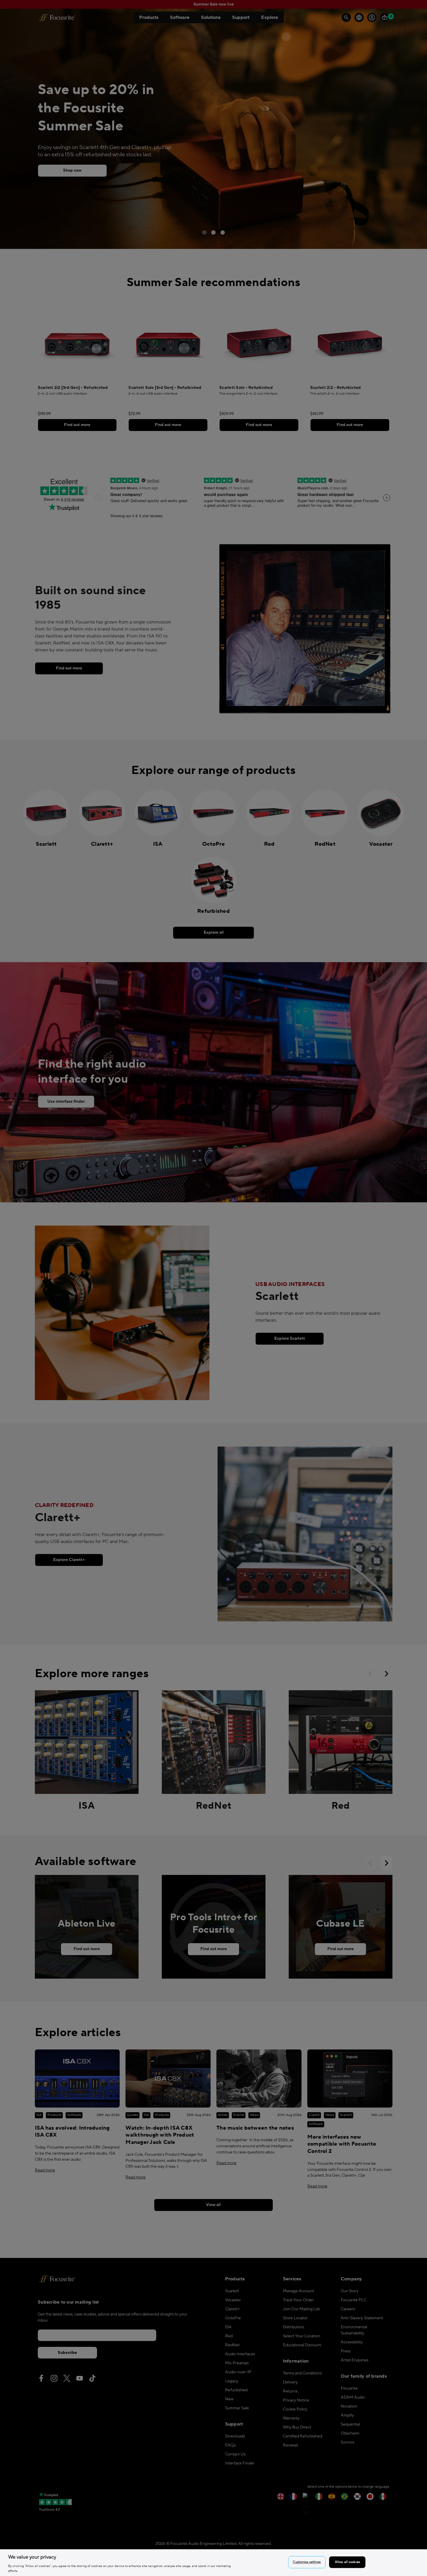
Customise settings (307, 2562)
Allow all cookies (347, 2562)
